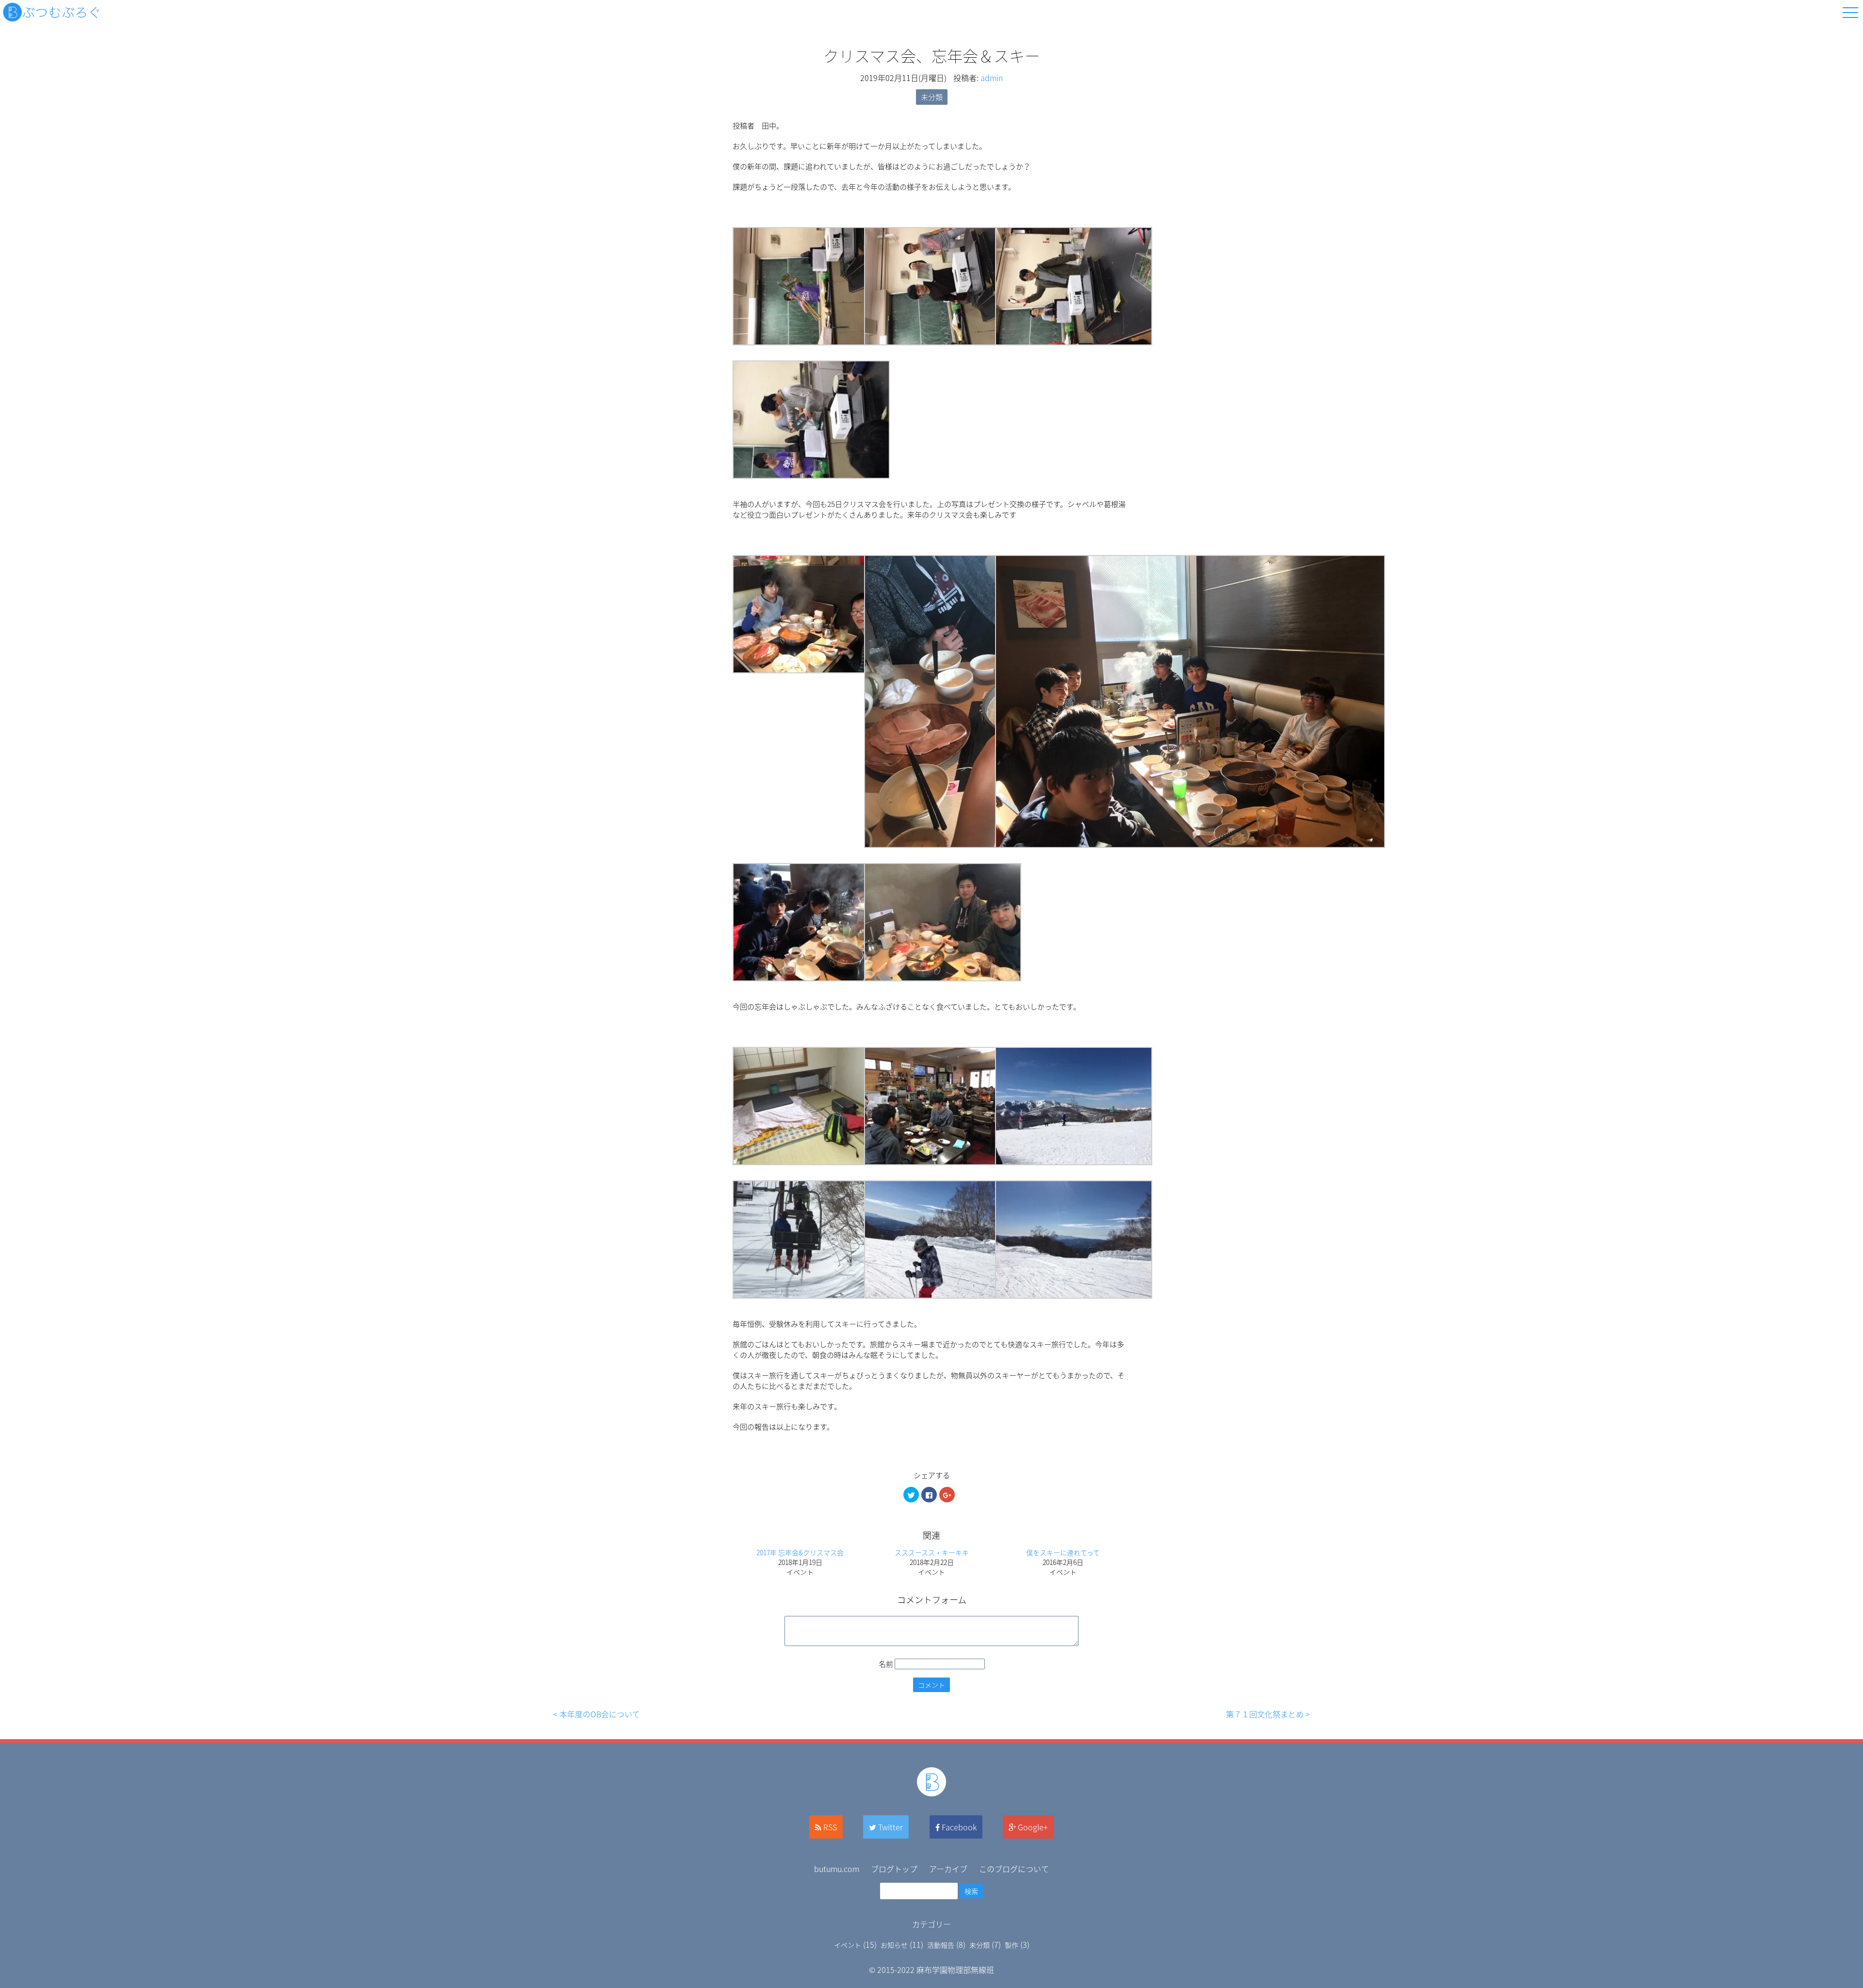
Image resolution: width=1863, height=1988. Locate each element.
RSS (830, 1827)
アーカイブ (948, 1869)
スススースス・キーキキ (932, 1552)
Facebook (959, 1827)
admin (992, 78)
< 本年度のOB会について (596, 1714)
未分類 (932, 97)
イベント (848, 1945)
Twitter (891, 1827)
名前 (886, 1664)
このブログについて (1014, 1869)
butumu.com (837, 1869)
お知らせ (894, 1945)
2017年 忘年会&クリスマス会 (800, 1552)
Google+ (1033, 1827)
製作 (1012, 1945)
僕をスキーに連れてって (1063, 1552)
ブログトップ (894, 1869)
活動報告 (941, 1945)
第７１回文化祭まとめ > (1268, 1714)
